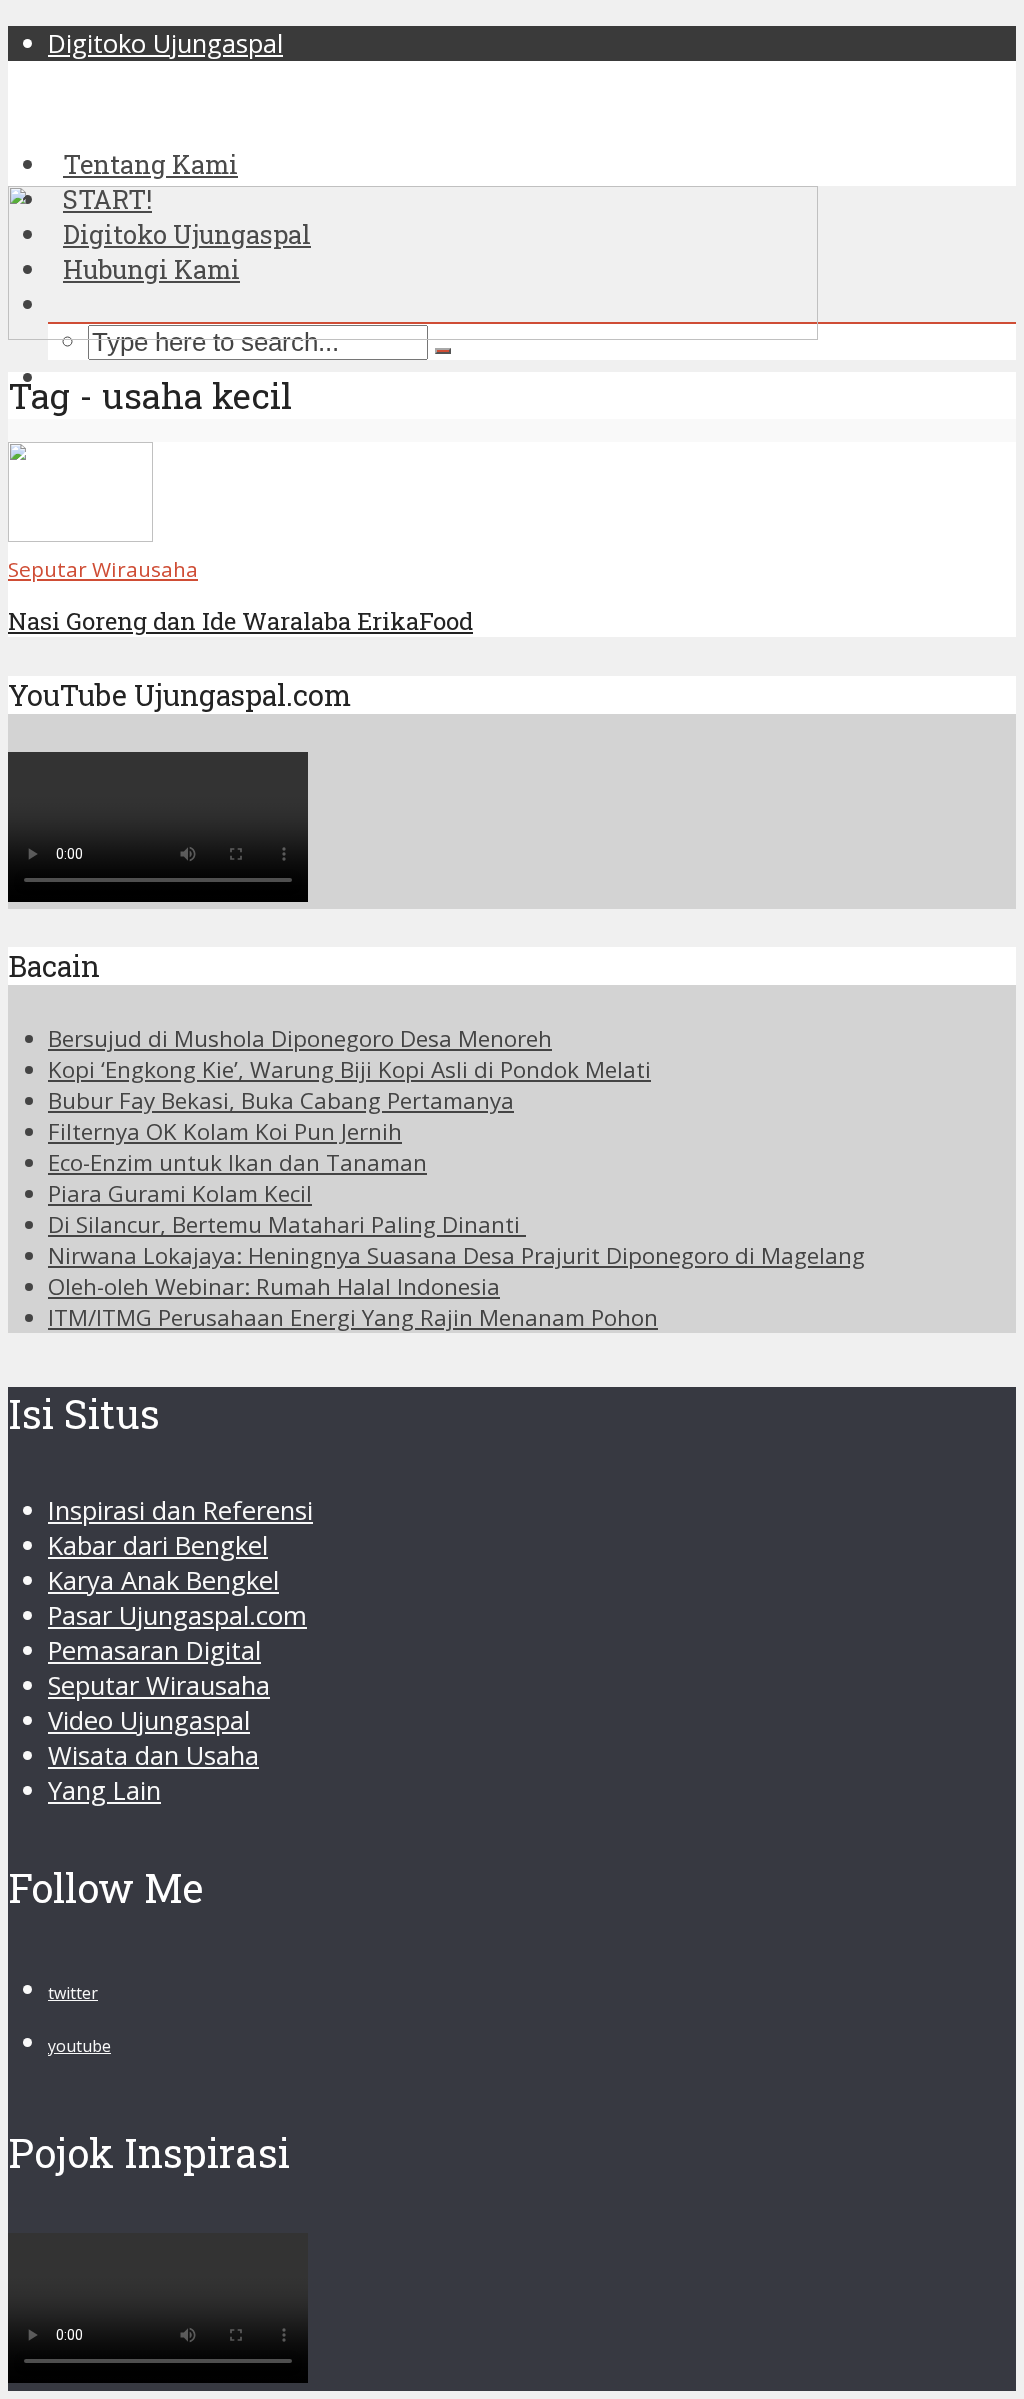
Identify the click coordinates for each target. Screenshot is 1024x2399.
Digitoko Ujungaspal (165, 43)
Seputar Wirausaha (103, 569)
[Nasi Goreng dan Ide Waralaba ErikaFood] (80, 532)
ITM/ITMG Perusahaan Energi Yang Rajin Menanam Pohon (353, 1317)
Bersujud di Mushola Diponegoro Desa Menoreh (300, 1038)
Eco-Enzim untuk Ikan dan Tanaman (237, 1162)
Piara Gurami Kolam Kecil (180, 1193)
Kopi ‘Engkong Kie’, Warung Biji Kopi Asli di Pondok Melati (349, 1069)
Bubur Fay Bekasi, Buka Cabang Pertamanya (281, 1100)
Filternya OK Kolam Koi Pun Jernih (225, 1131)
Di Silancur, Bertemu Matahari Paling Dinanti (287, 1224)
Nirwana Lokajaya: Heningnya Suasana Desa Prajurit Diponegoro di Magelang (456, 1255)
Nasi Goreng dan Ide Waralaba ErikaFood (240, 621)
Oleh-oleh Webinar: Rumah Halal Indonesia (274, 1286)
